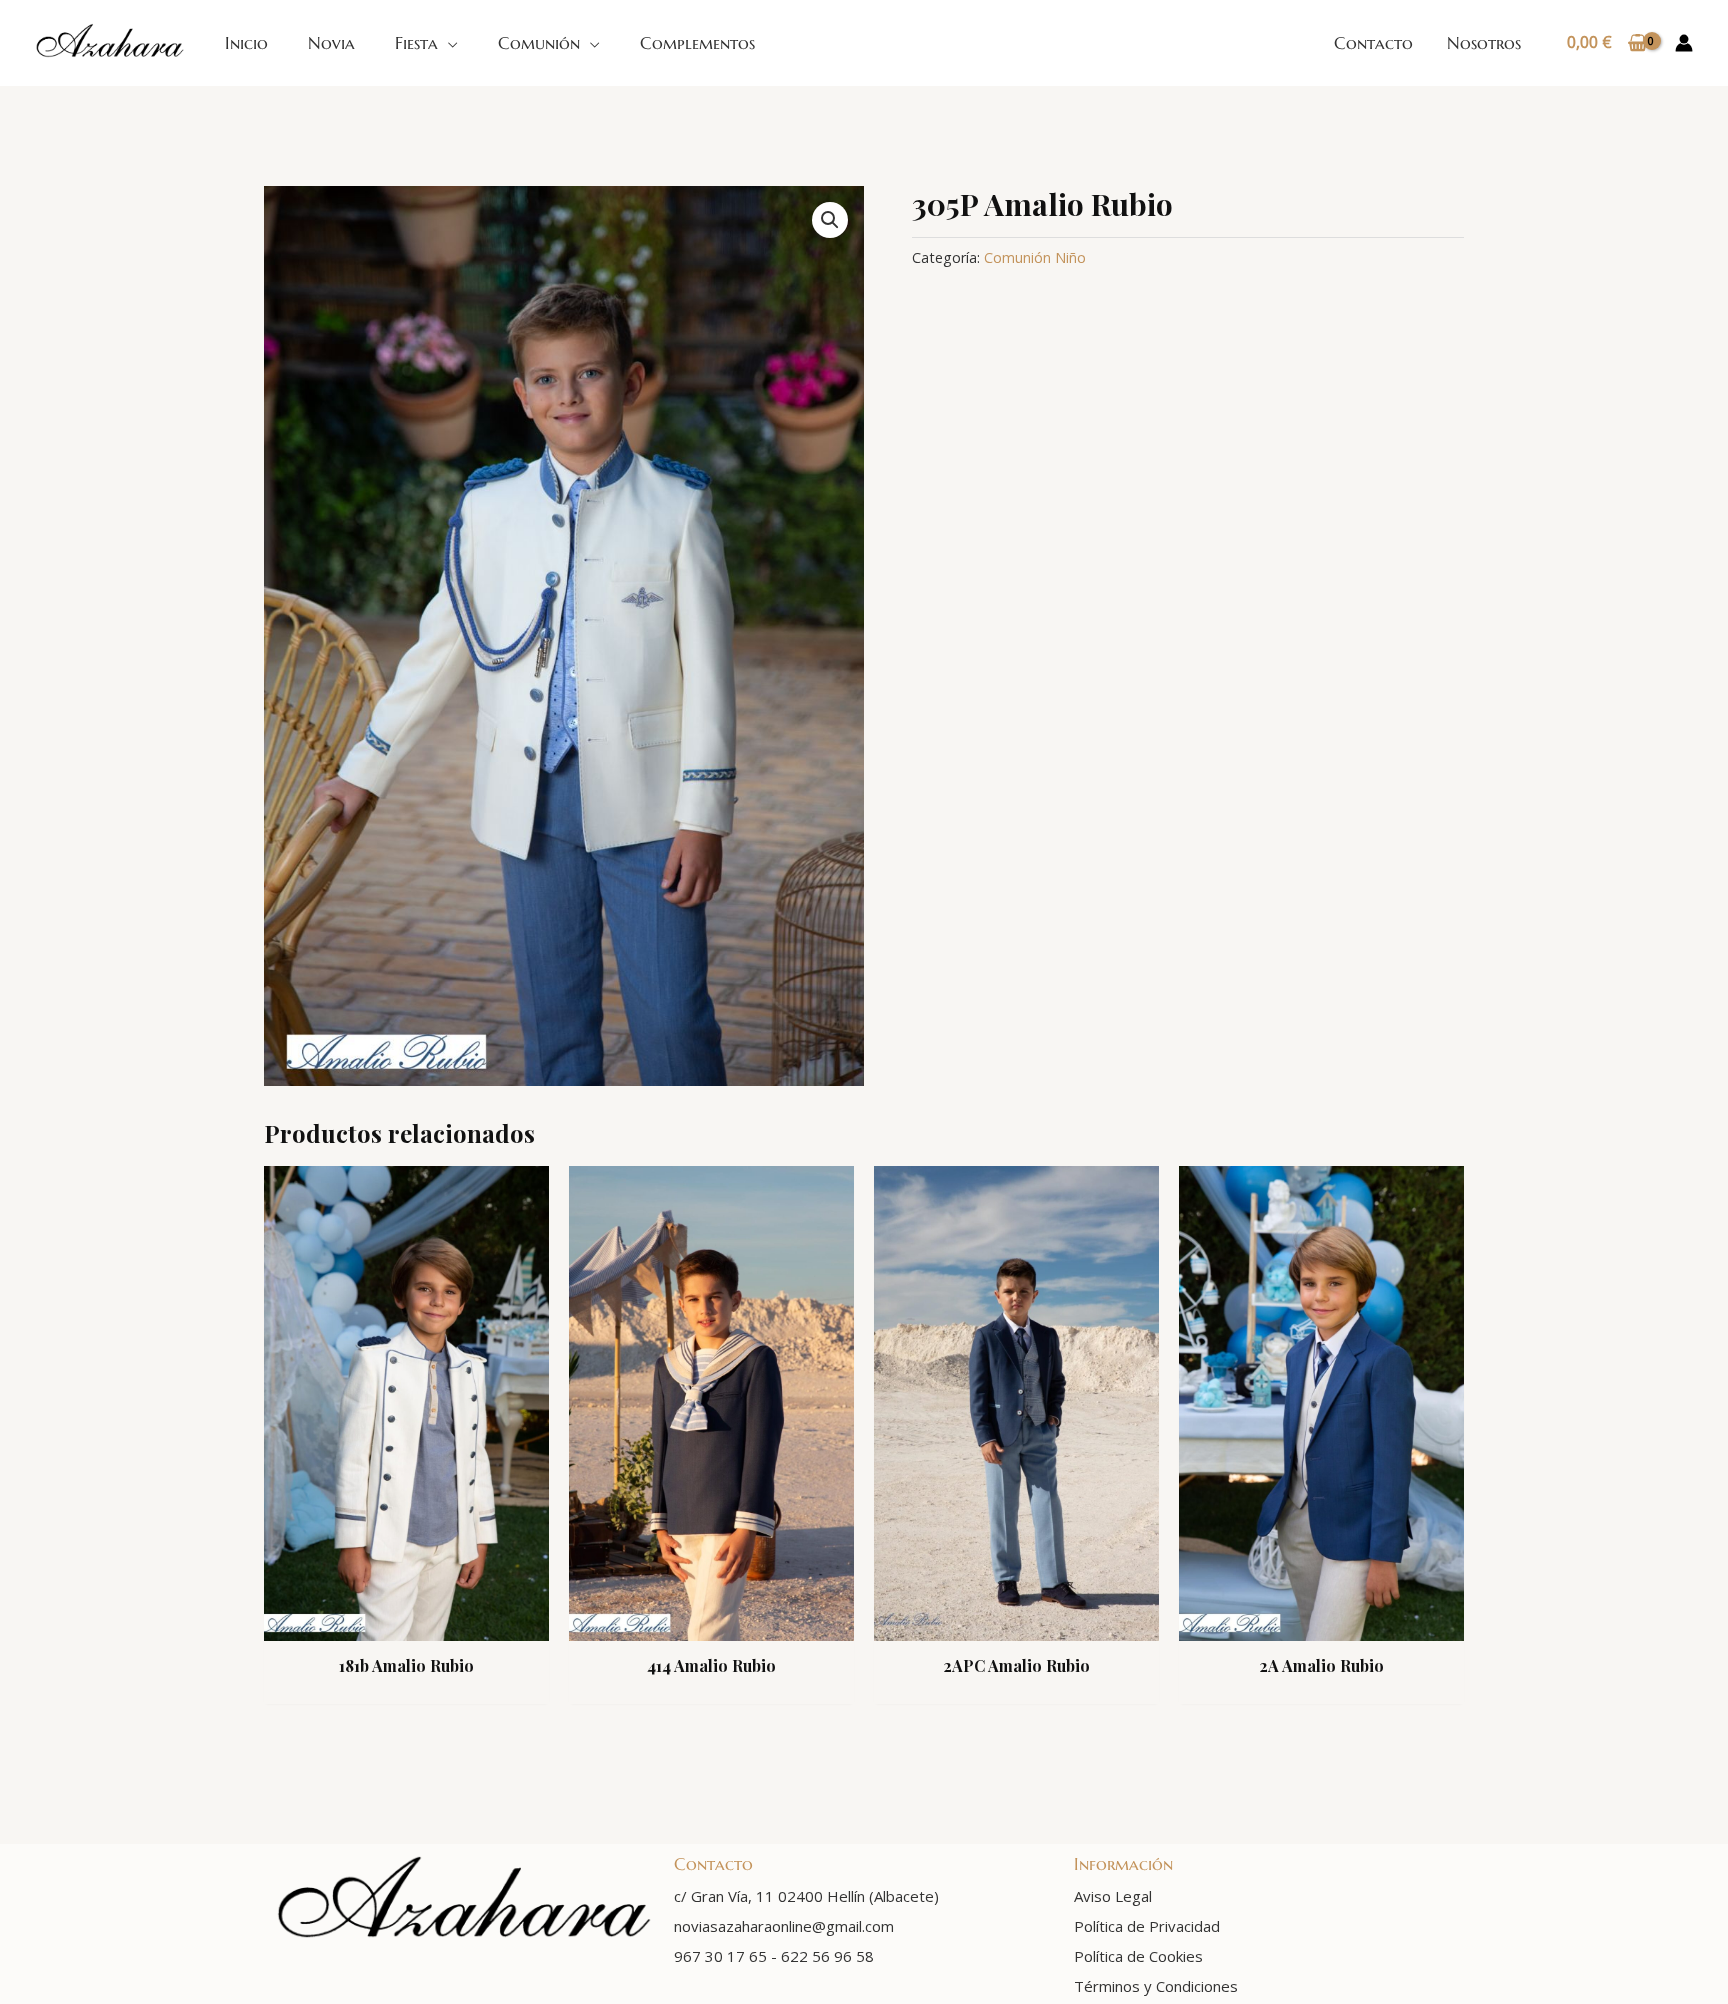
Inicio (246, 43)
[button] (830, 220)
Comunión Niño (1035, 257)
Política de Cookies (1138, 1956)
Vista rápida (406, 1621)
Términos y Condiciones (1156, 1986)
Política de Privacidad (1147, 1926)
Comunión (539, 43)
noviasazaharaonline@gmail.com (784, 1926)
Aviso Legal (1113, 1896)
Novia (331, 43)
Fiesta (416, 43)
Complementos (697, 43)
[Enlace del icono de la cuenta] (1684, 43)
